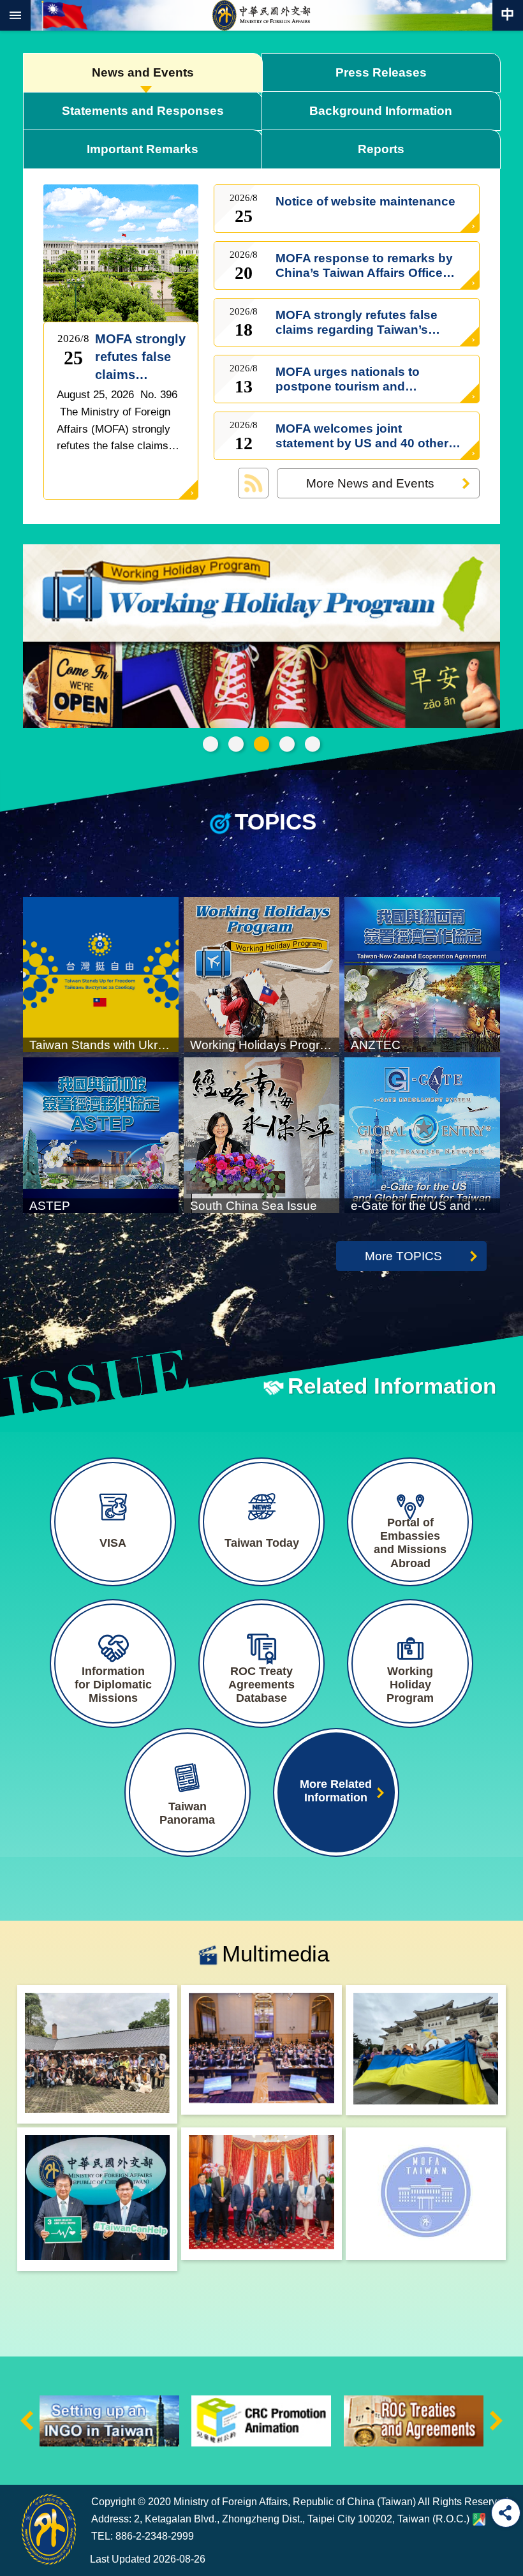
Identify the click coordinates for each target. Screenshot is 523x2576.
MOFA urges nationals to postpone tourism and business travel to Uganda (352, 379)
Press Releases (381, 72)
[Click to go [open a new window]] (97, 2055)
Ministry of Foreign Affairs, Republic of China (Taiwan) (261, 15)
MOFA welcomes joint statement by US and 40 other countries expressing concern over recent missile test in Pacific (364, 436)
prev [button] (27, 2421)
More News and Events (370, 483)
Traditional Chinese (508, 15)
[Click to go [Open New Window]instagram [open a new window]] (426, 2194)
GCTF (210, 744)
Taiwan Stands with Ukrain (236, 744)
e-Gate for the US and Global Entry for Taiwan (287, 744)
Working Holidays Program (261, 744)
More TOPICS (403, 1256)
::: (20, 2461)
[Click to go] (118, 252)
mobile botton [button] (15, 15)
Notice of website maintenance (365, 209)
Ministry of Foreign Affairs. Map (479, 2519)
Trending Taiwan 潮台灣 (313, 744)
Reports (381, 149)
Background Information (381, 110)
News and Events (143, 72)
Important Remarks (143, 149)
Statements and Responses (143, 110)
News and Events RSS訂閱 (253, 483)
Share (506, 2513)
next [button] (496, 2421)
